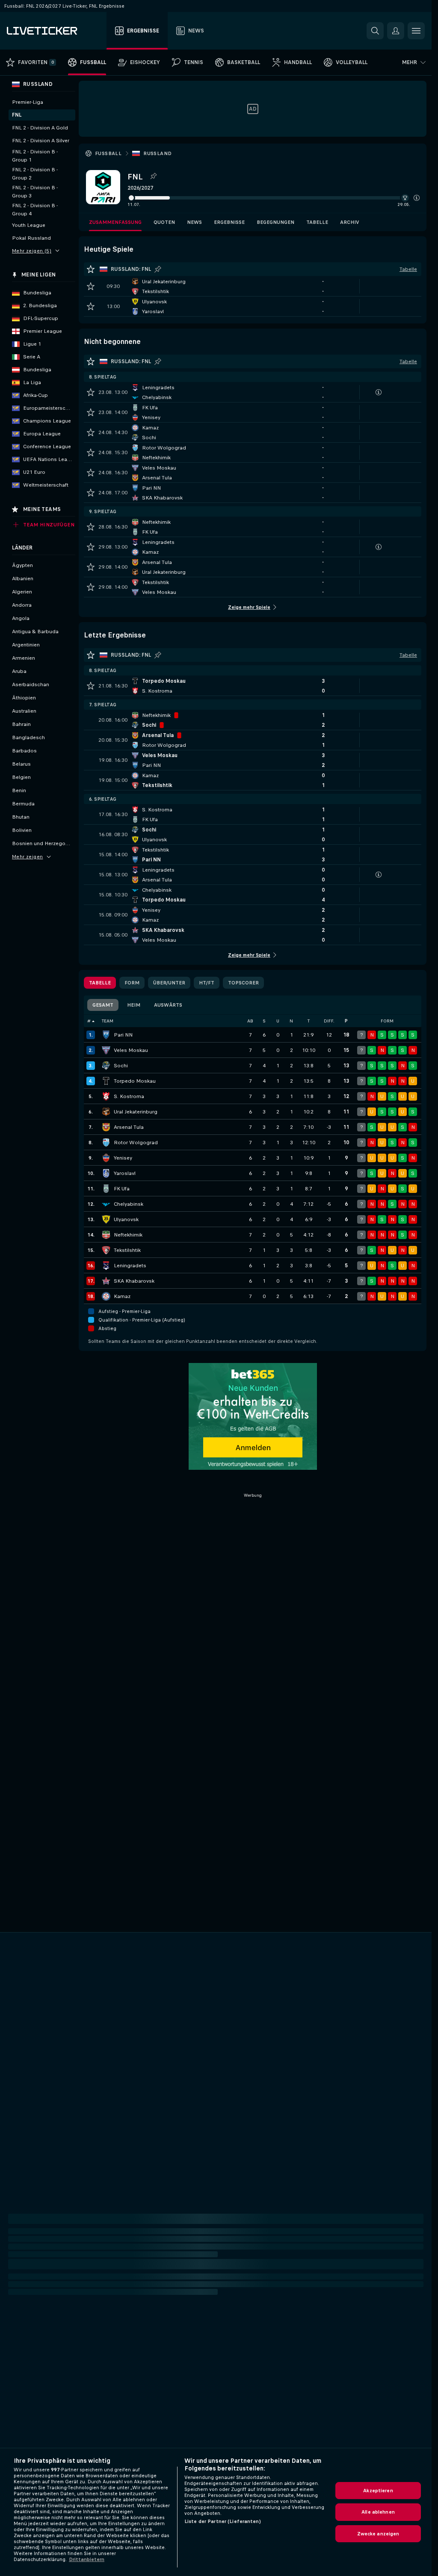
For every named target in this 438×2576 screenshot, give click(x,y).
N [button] (291, 1021)
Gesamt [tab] (103, 1005)
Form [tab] (132, 983)
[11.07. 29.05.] (274, 198)
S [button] (264, 1021)
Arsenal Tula (129, 1127)
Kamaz (122, 1296)
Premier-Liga (28, 102)
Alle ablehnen (378, 2512)
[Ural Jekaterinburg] (106, 1112)
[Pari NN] (106, 1035)
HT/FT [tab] (207, 983)
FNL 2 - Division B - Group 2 (35, 174)
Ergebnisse (229, 222)
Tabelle (317, 222)
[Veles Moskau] (106, 1050)
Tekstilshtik (127, 1250)
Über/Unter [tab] (169, 983)
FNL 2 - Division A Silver (41, 141)
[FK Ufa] (106, 1189)
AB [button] (250, 1021)
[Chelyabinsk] (106, 1204)
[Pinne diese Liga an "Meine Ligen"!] (158, 269)
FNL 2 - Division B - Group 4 (35, 210)
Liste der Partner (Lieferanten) (223, 2521)
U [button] (278, 1021)
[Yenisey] (106, 1158)
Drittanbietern (87, 2559)
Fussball (108, 153)
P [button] (346, 1021)
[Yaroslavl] (106, 1173)
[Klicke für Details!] (253, 286)
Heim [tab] (134, 1005)
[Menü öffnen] (416, 31)
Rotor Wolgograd (136, 1143)
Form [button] (387, 1021)
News (194, 222)
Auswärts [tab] (168, 1005)
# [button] (89, 1021)
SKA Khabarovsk (134, 1281)
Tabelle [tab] (100, 983)
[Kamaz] (106, 1296)
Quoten (164, 222)
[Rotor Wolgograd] (106, 1143)
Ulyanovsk (126, 1219)
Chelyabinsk (129, 1204)
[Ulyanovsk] (106, 1219)
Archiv (350, 222)
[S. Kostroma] (106, 1096)
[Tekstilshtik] (106, 1250)
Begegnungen (275, 222)
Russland (157, 153)
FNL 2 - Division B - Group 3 (35, 192)
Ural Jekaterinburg (136, 1112)
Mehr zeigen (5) (32, 251)
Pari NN (123, 1035)
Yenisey (123, 1158)
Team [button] (108, 1021)
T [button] (309, 1021)
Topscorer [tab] (243, 983)
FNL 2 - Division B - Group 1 (35, 156)
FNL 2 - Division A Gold (40, 128)
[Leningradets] (106, 1266)
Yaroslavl (125, 1173)
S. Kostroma (129, 1096)
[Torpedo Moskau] (106, 1081)
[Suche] (375, 31)
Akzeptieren (378, 2491)
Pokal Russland (31, 238)
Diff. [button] (329, 1021)
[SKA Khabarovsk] (106, 1281)
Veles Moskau (131, 1050)
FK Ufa (122, 1189)
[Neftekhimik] (106, 1235)
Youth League (29, 225)
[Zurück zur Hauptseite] (55, 31)
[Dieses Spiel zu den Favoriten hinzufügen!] (91, 286)
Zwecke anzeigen (378, 2534)
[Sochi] (106, 1066)
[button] (417, 198)
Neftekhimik (128, 1235)
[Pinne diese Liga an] (153, 176)
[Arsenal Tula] (106, 1127)
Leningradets (130, 1266)
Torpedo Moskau (135, 1081)
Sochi (121, 1066)
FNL (17, 115)
